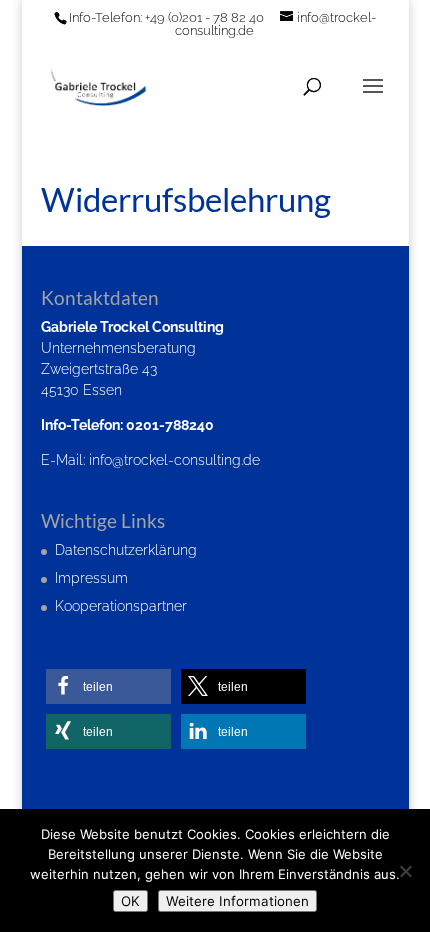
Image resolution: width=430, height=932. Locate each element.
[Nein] (405, 871)
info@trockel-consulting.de (174, 460)
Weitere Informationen (237, 901)
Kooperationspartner (121, 606)
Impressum (91, 578)
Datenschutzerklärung (126, 550)
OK (130, 901)
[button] (108, 686)
